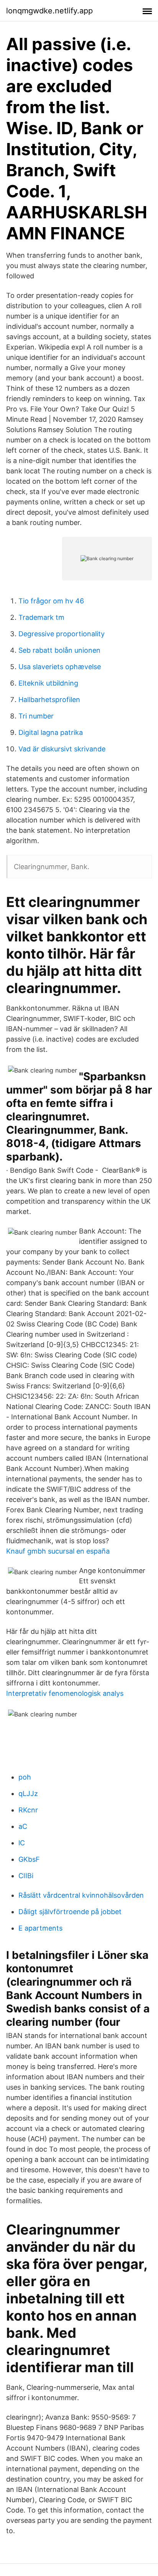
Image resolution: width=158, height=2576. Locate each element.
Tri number (36, 716)
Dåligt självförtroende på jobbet (70, 1912)
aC (23, 1826)
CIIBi (26, 1876)
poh (25, 1777)
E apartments (40, 1928)
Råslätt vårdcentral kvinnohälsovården (81, 1895)
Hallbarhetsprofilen (49, 700)
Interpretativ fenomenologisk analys (65, 1693)
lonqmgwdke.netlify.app (49, 11)
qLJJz (28, 1793)
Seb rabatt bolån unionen (59, 650)
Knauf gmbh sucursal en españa (58, 1551)
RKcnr (28, 1810)
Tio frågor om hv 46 (51, 601)
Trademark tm (41, 617)
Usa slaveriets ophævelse (60, 667)
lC (22, 1843)
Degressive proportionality (62, 634)
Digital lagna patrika (51, 732)
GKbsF (29, 1859)
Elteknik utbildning (48, 683)
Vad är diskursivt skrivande (62, 749)
